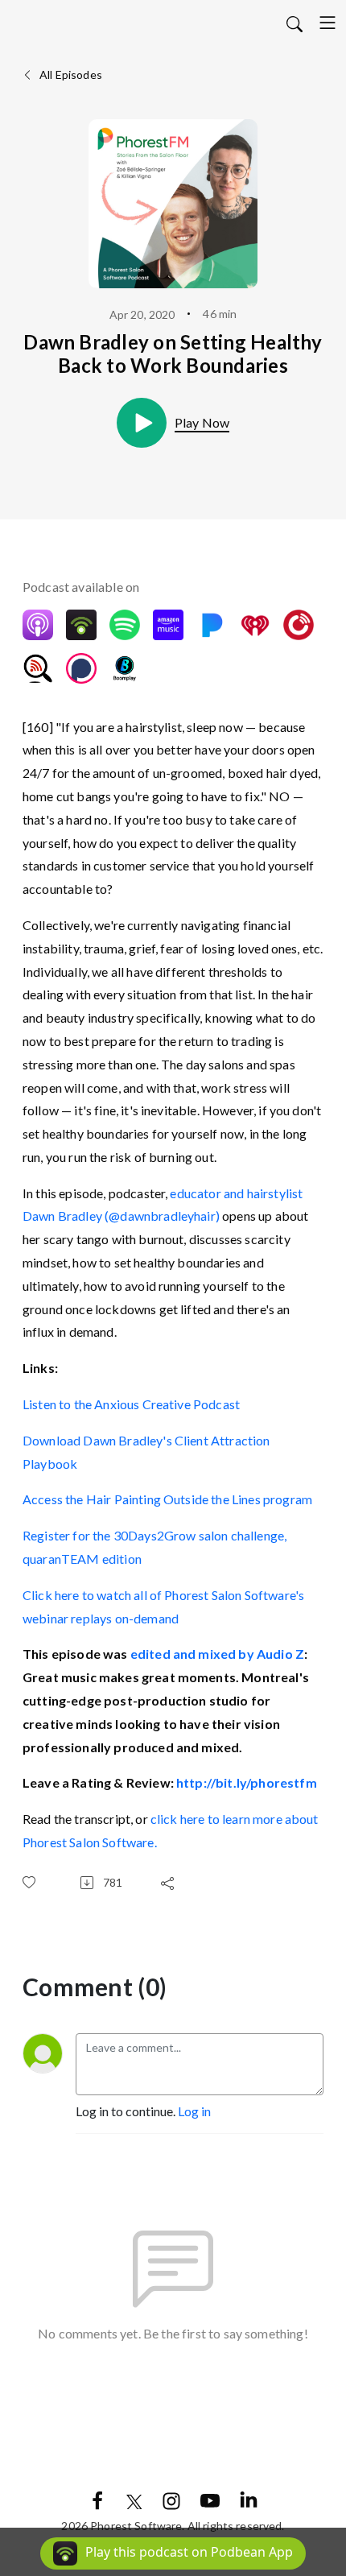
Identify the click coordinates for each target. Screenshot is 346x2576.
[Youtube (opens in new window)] (210, 2499)
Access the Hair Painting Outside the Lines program (167, 1499)
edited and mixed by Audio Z (217, 1654)
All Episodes (70, 74)
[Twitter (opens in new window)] (134, 2499)
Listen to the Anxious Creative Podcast (131, 1404)
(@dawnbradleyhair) (162, 1216)
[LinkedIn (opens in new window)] (249, 2499)
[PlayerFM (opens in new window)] (299, 625)
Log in (194, 2111)
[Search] (295, 23)
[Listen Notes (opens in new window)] (38, 668)
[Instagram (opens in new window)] (171, 2499)
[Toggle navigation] (327, 23)
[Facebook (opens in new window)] (97, 2499)
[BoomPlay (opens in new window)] (125, 668)
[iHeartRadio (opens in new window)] (255, 625)
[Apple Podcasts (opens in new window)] (38, 625)
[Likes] (32, 1882)
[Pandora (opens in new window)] (212, 625)
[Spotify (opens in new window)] (125, 625)
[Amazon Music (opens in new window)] (168, 625)
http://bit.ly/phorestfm (247, 1782)
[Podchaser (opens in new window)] (81, 668)
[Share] (171, 1883)
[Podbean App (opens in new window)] (81, 625)
